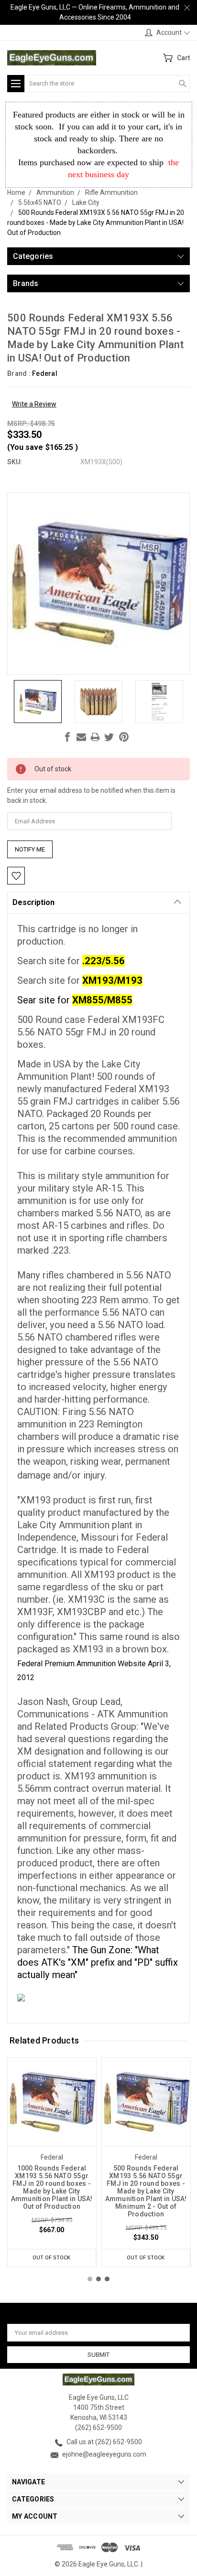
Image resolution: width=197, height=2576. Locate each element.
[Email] (81, 737)
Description (33, 902)
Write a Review (34, 404)
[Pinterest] (124, 737)
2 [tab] (98, 2279)
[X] (109, 737)
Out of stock (51, 2258)
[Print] (95, 737)
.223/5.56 (104, 961)
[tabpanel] (52, 2162)
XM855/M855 (102, 1000)
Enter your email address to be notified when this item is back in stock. (91, 795)
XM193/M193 (112, 980)
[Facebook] (67, 737)
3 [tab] (107, 2279)
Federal (45, 373)
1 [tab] (90, 2279)
